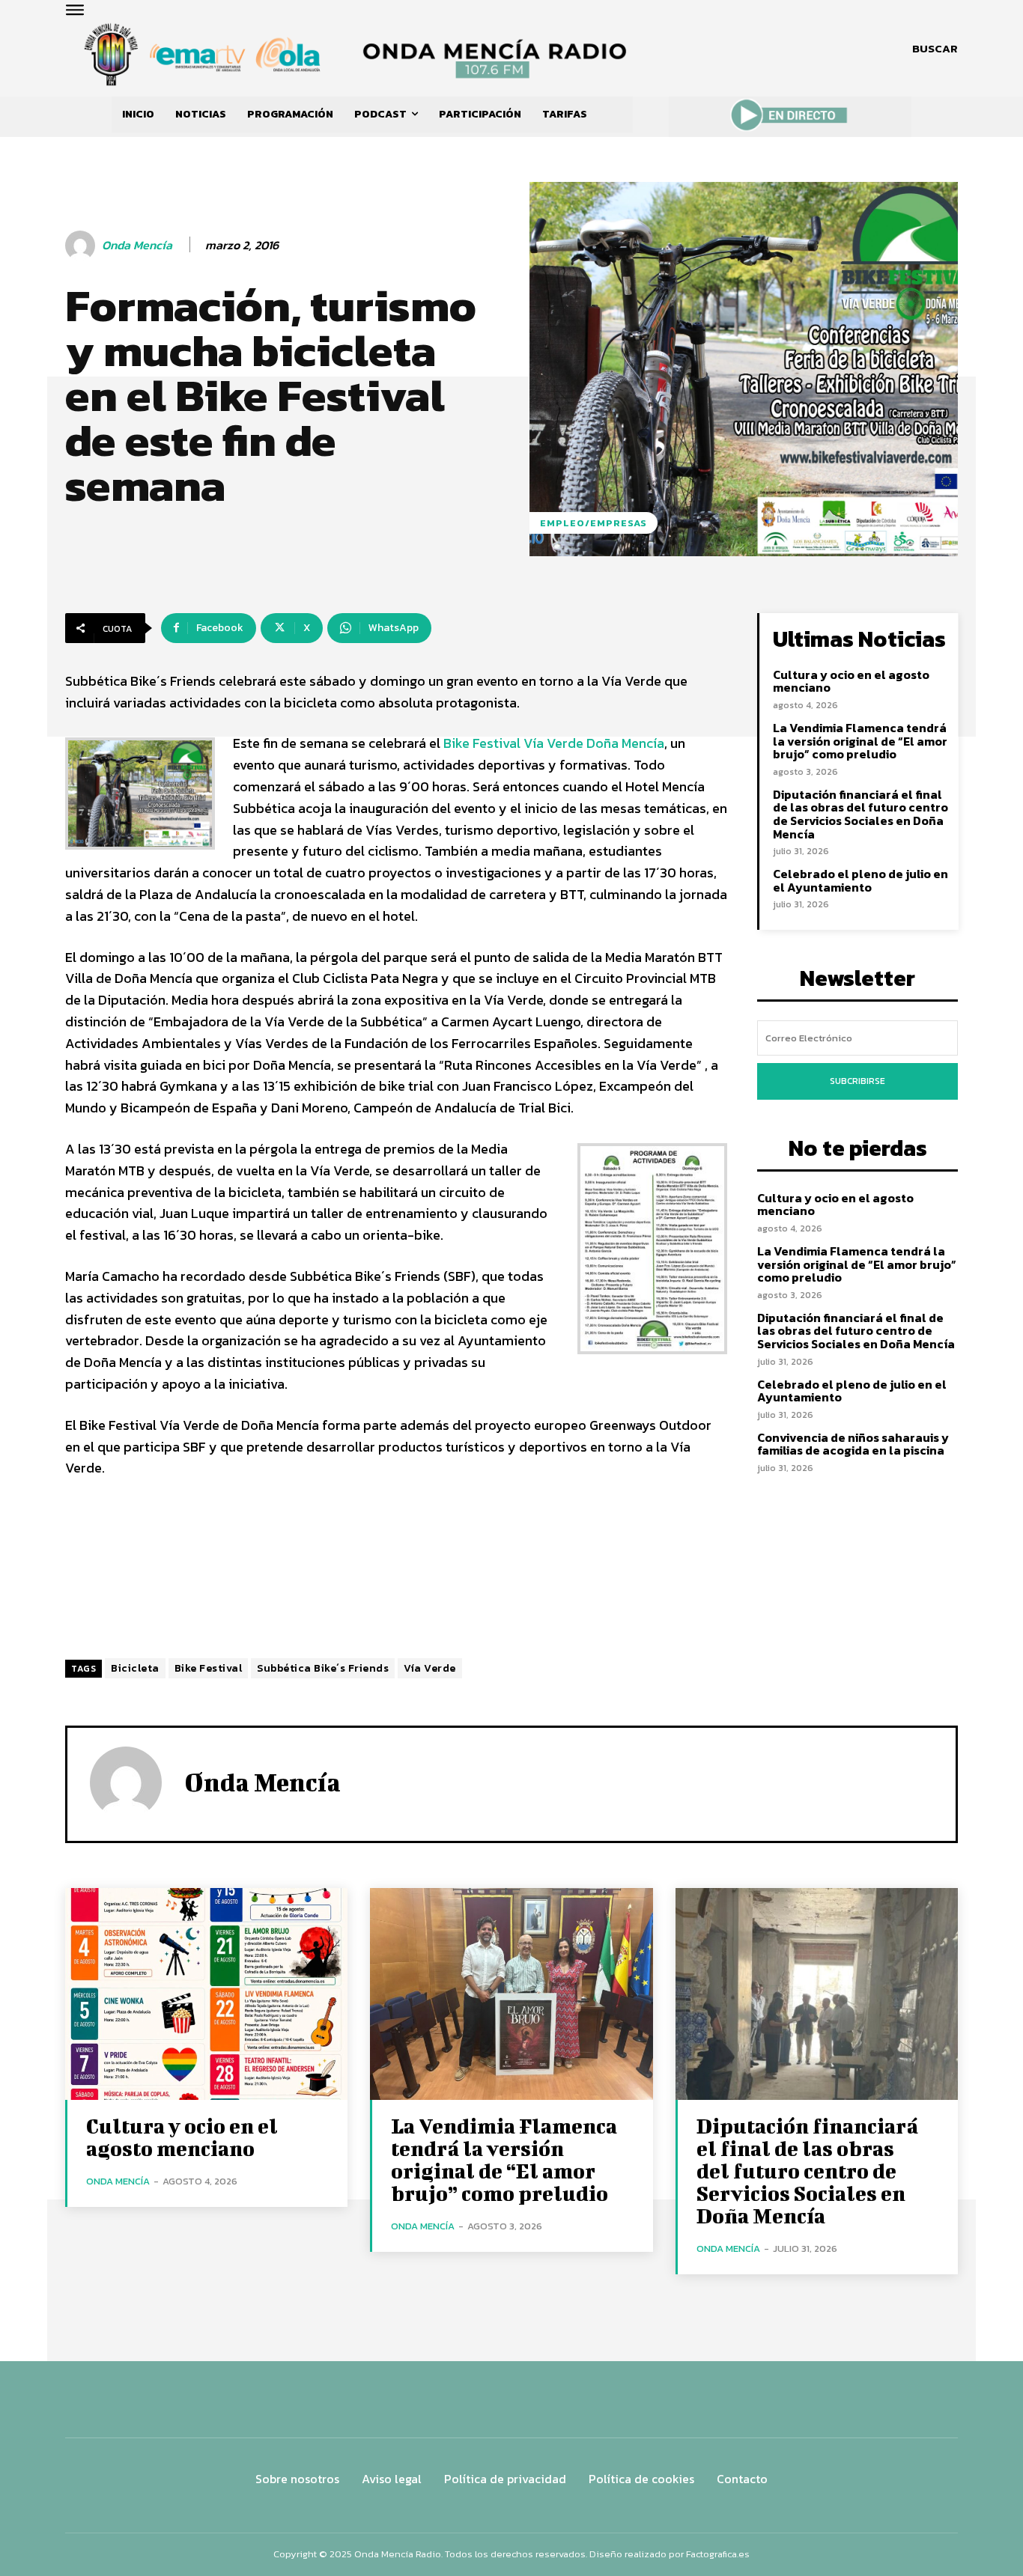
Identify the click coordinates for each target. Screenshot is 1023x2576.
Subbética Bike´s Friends (323, 1668)
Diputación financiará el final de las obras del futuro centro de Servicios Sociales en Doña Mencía (860, 814)
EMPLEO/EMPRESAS (594, 523)
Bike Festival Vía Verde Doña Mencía (554, 743)
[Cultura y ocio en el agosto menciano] (206, 1994)
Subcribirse (857, 1081)
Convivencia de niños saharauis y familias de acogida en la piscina (853, 1444)
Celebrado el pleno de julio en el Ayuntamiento (860, 880)
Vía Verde (430, 1668)
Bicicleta (135, 1668)
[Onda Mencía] (82, 246)
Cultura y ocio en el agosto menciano (851, 681)
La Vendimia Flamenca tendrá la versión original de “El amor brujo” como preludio (860, 741)
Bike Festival (209, 1668)
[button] (935, 49)
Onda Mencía (137, 245)
